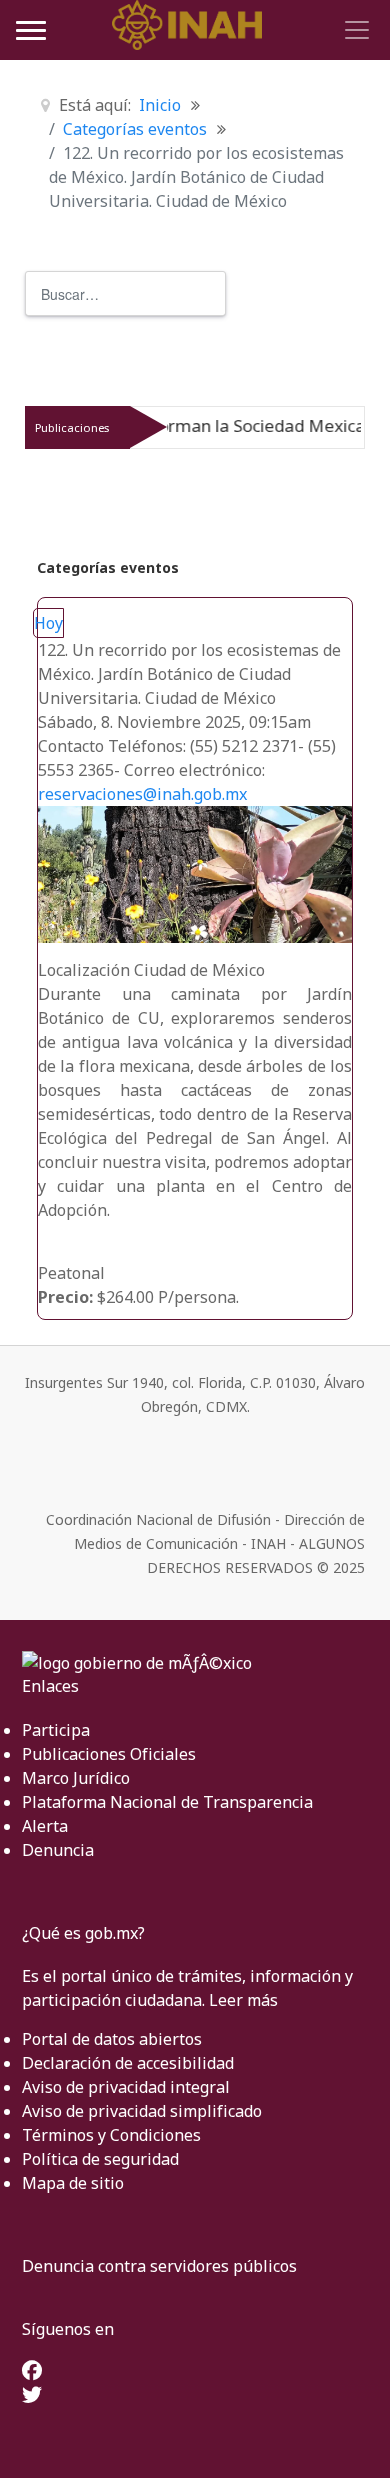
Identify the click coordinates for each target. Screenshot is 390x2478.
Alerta (45, 1826)
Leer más (243, 2000)
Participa (56, 1730)
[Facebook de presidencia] (32, 2372)
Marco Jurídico (76, 1778)
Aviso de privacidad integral (126, 2087)
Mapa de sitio (73, 2183)
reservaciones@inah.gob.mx (142, 794)
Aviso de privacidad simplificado (142, 2111)
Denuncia (58, 1850)
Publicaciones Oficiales (109, 1754)
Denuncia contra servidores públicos (159, 2266)
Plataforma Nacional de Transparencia (167, 1802)
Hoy (48, 623)
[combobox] (125, 293)
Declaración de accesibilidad (128, 2063)
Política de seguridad (100, 2159)
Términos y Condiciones (111, 2135)
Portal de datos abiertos (112, 2039)
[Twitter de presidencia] (32, 2396)
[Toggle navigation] (354, 30)
